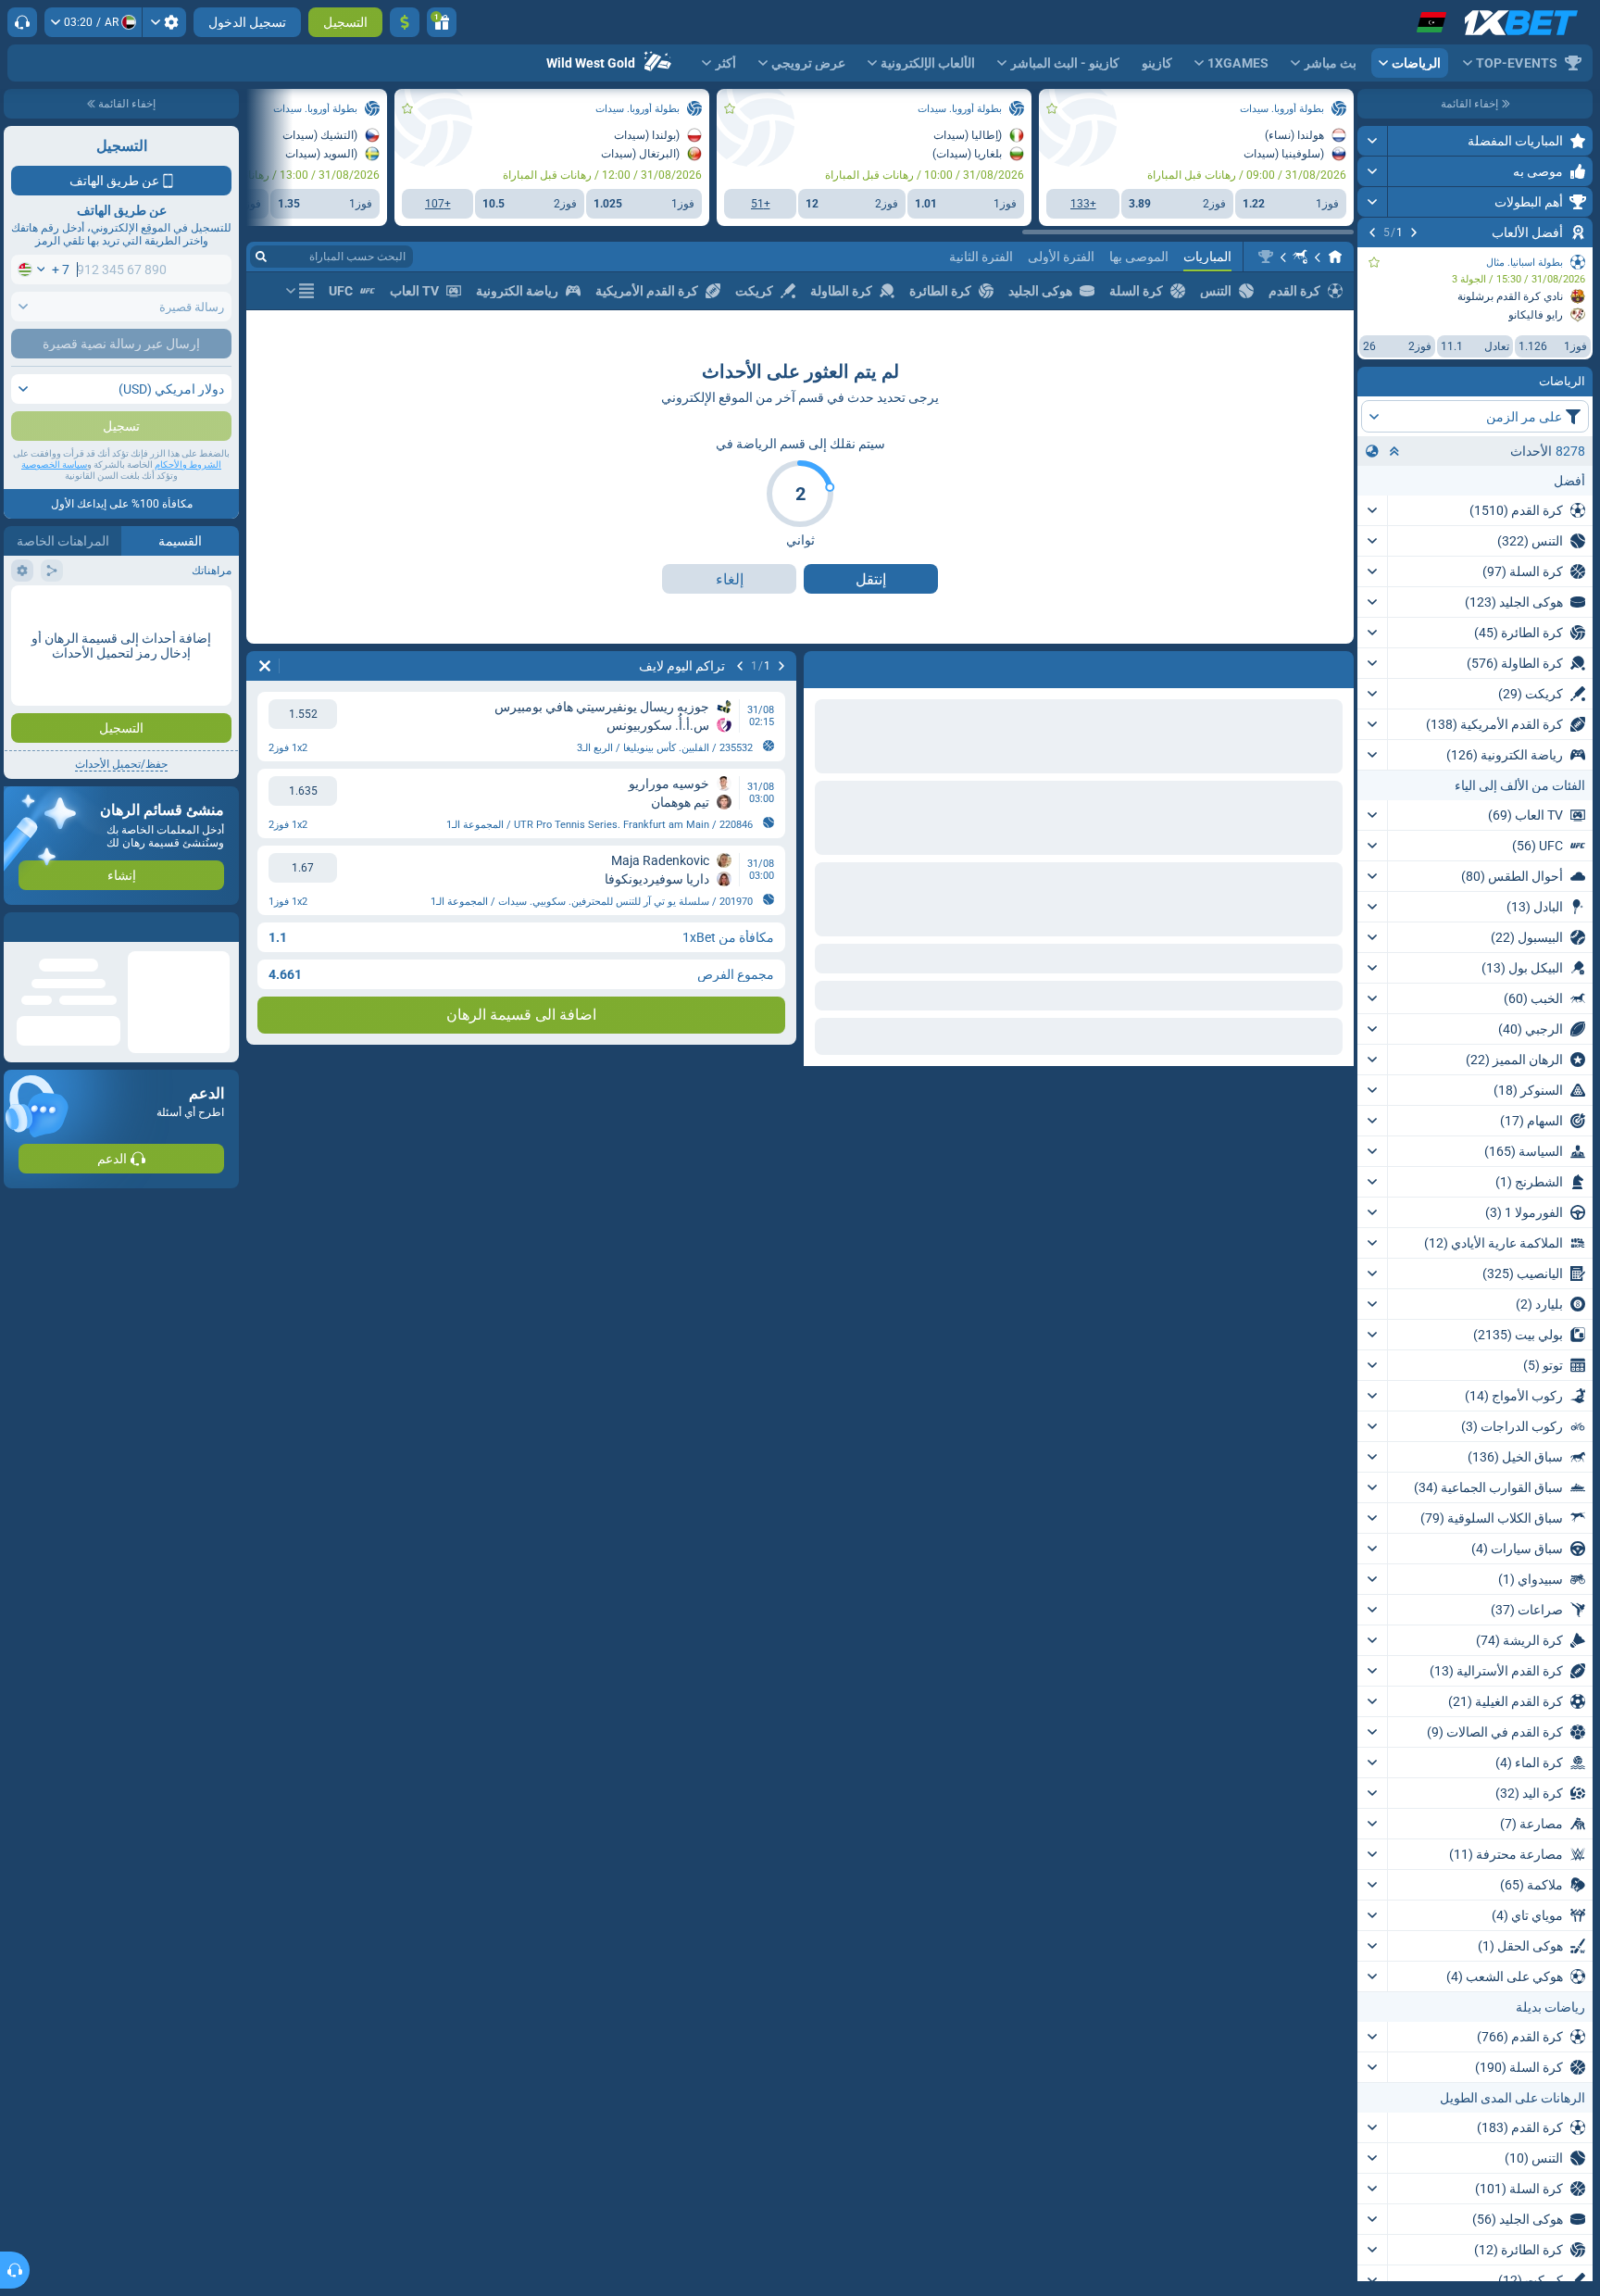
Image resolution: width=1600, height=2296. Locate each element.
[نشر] (1373, 141)
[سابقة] (1414, 232)
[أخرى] (300, 291)
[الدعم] (22, 22)
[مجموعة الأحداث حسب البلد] (1372, 451)
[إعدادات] (164, 22)
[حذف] (822, 666)
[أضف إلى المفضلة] (1374, 262)
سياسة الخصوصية (54, 502)
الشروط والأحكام (188, 502)
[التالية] (1372, 232)
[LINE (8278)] (1335, 257)
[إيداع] (405, 22)
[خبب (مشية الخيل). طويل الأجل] (1300, 257)
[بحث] (261, 257)
